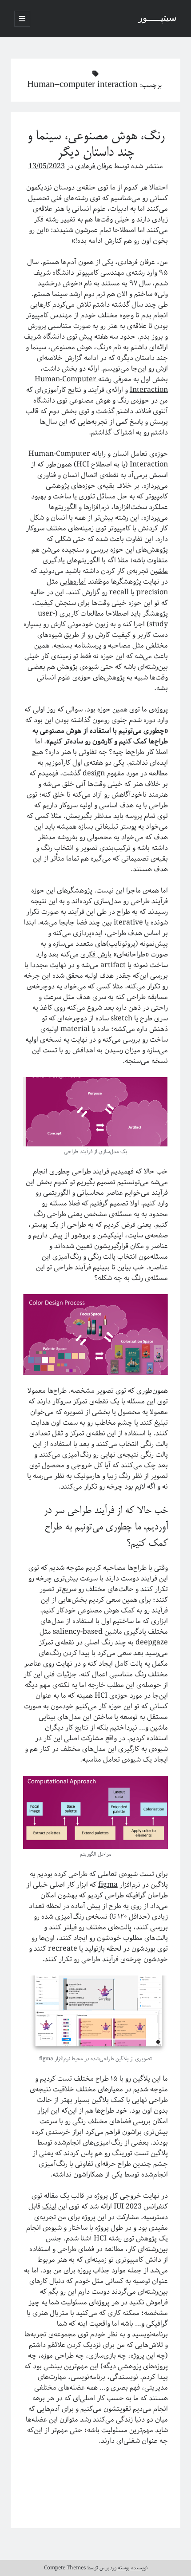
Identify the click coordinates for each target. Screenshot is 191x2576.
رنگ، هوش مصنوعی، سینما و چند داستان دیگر (96, 145)
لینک (49, 2207)
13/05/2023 (47, 166)
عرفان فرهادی (94, 166)
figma (108, 1885)
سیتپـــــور (157, 19)
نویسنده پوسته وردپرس (123, 2568)
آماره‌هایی (73, 582)
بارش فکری (96, 954)
